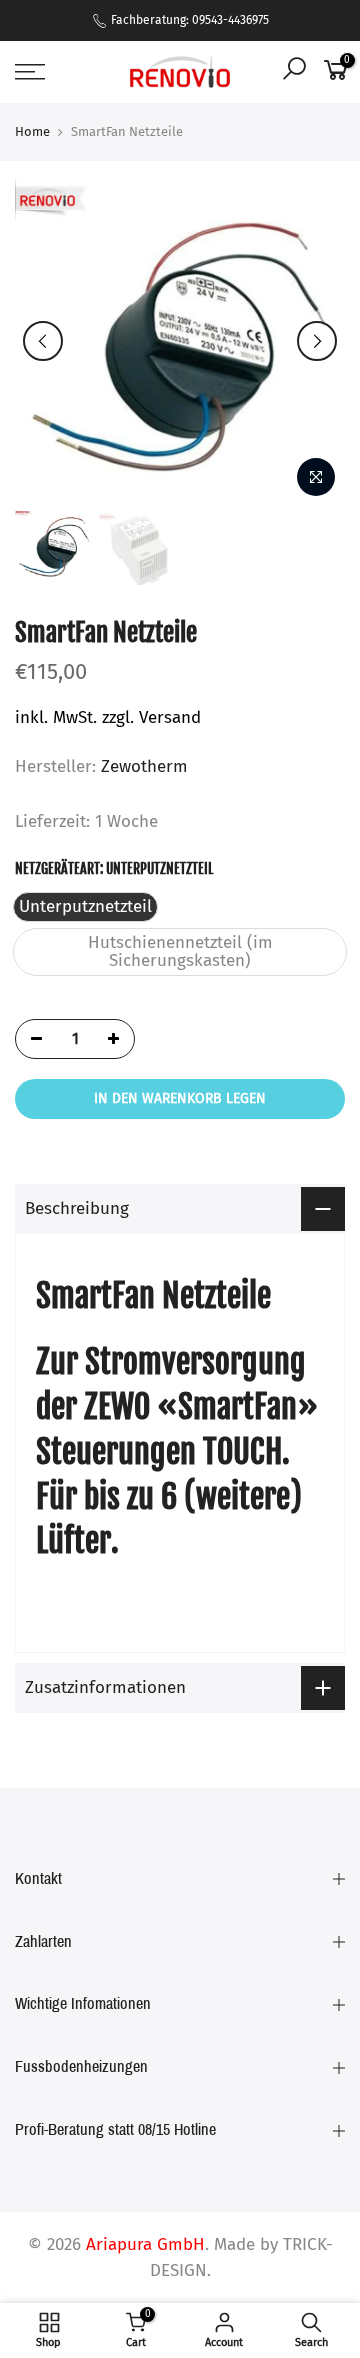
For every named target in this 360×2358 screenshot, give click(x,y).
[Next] (317, 341)
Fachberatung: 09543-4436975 (188, 20)
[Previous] (43, 341)
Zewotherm (144, 766)
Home (32, 131)
